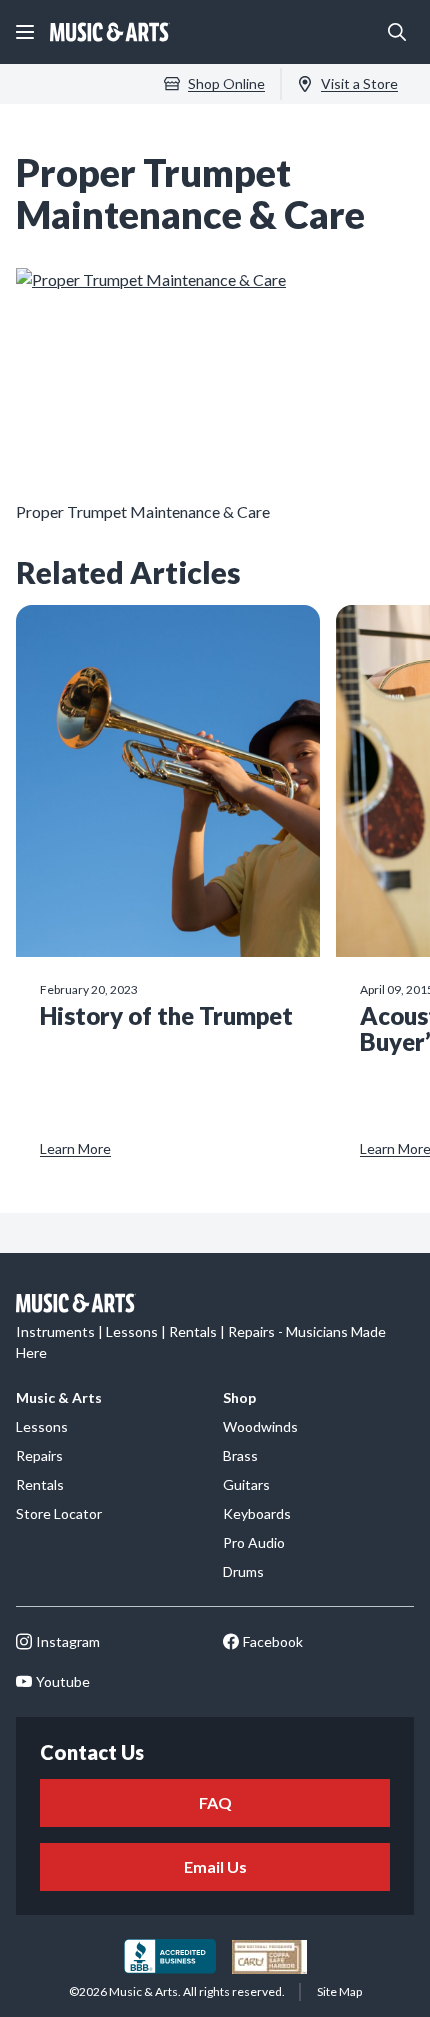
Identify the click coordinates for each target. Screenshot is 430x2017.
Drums (243, 1571)
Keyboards (257, 1513)
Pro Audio (254, 1542)
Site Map (339, 1991)
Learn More (75, 1148)
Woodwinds (260, 1426)
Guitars (246, 1484)
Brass (240, 1455)
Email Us (215, 1866)
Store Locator (59, 1513)
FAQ (215, 1802)
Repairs (39, 1455)
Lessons (42, 1426)
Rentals (40, 1484)
